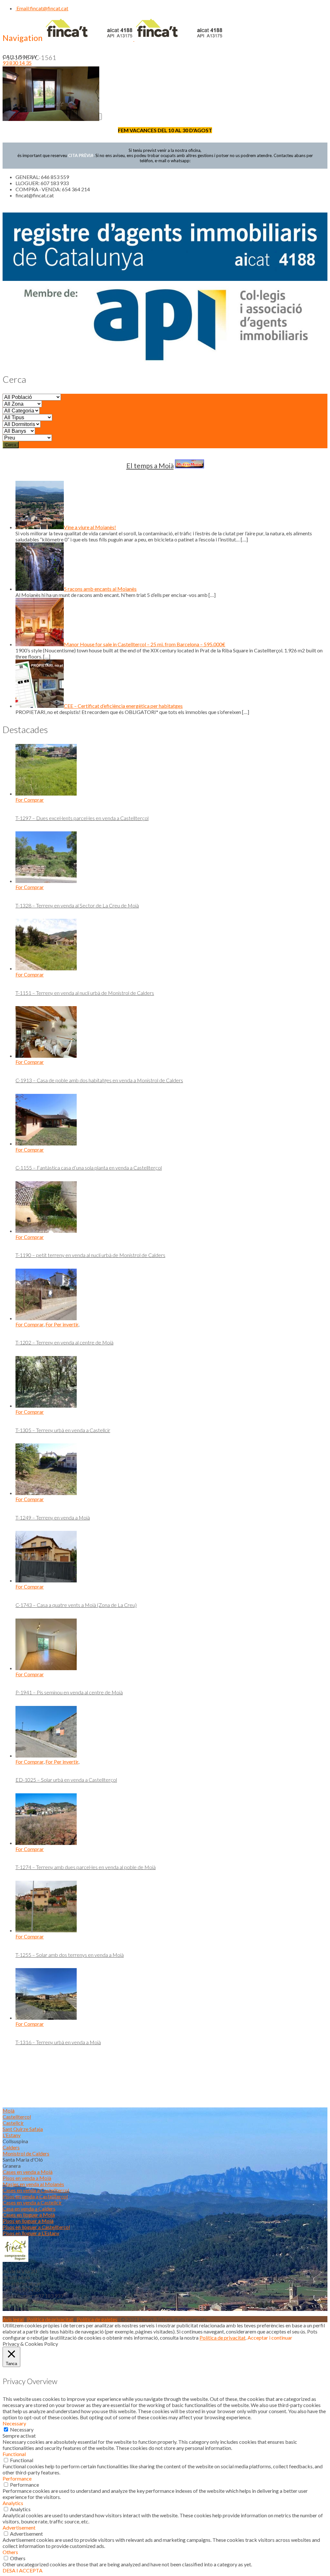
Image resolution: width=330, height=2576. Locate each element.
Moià (9, 2110)
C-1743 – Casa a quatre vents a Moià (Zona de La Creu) (76, 1605)
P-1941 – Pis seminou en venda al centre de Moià (69, 1692)
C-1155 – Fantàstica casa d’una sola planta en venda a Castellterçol (89, 1168)
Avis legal (13, 2319)
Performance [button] (17, 2478)
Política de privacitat (50, 2319)
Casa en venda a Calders (29, 2209)
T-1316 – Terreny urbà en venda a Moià (58, 2042)
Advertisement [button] (19, 2527)
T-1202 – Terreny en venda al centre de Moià (64, 1342)
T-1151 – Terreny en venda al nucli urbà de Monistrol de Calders (85, 993)
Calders (11, 2147)
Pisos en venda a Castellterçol (35, 2196)
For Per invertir (62, 1324)
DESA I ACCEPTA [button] (23, 2570)
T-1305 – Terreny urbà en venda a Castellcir (63, 1430)
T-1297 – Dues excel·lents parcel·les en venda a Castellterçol (82, 818)
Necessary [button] (14, 2423)
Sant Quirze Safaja (23, 2129)
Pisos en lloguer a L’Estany (31, 2233)
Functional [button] (14, 2454)
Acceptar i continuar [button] (270, 2338)
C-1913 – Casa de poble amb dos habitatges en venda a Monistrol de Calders (99, 1080)
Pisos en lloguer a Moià (28, 2221)
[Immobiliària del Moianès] (134, 39)
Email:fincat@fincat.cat (42, 8)
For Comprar (30, 800)
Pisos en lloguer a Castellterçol (36, 2227)
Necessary (22, 2429)
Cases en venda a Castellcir (32, 2202)
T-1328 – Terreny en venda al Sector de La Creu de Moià (77, 905)
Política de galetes (97, 2319)
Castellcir (13, 2123)
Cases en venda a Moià (28, 2172)
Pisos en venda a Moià (27, 2178)
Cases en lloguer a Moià (29, 2215)
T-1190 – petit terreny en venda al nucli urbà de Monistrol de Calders (90, 1255)
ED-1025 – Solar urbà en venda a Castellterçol (66, 1780)
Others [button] (10, 2552)
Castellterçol (17, 2117)
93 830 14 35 (17, 63)
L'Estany (12, 2135)
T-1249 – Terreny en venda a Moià (53, 1517)
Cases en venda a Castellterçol (36, 2190)
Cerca (11, 445)
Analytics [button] (13, 2503)
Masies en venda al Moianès (33, 2184)
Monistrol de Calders (26, 2153)
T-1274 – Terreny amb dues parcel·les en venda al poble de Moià (86, 1867)
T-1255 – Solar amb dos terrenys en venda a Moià (70, 1955)
